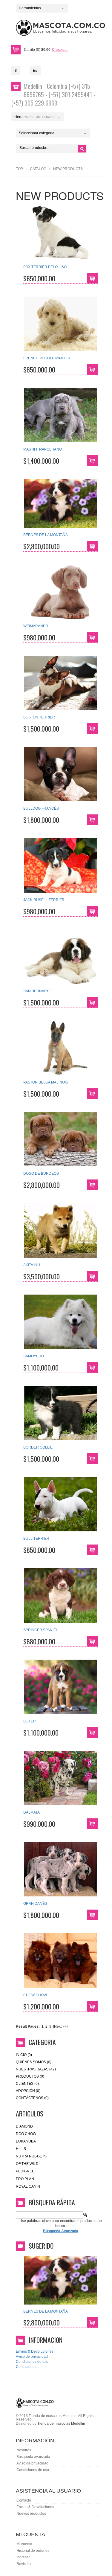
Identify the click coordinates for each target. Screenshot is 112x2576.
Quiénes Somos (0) (34, 2062)
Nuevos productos (31, 2514)
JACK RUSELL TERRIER (44, 900)
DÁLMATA (32, 1812)
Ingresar (23, 2557)
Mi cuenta (24, 2544)
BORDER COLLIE (38, 1447)
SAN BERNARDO (38, 991)
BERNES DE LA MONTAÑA (46, 535)
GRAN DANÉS (35, 1904)
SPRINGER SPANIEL (41, 1630)
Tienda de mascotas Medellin (61, 2424)
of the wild (27, 2164)
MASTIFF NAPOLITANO (43, 449)
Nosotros (24, 2450)
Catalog (38, 169)
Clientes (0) (27, 2084)
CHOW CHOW (35, 1995)
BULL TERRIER (36, 1539)
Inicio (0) (24, 2055)
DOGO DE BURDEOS (41, 1173)
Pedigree (25, 2171)
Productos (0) (30, 2076)
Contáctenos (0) (32, 2098)
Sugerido (41, 2246)
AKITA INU (32, 1265)
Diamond (24, 2126)
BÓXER (30, 1721)
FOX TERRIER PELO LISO (45, 267)
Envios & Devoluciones (35, 2351)
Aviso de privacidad (32, 2357)
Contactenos (26, 2367)
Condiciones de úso (33, 2470)
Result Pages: (28, 2026)
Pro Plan (25, 2179)
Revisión (24, 2564)
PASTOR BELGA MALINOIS (46, 1082)
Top (19, 169)
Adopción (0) (28, 2091)
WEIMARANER (36, 626)
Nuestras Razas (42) (36, 2069)
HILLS (21, 2149)
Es (35, 71)
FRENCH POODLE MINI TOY (47, 358)
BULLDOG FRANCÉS (41, 808)
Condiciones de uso (32, 2362)
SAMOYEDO (34, 1356)
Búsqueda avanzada (33, 2457)
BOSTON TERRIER (39, 717)
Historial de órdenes (33, 2551)
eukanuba (26, 2141)
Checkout (60, 50)
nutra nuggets (31, 2156)
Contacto (24, 2500)
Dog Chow (26, 2134)
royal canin (28, 2186)
